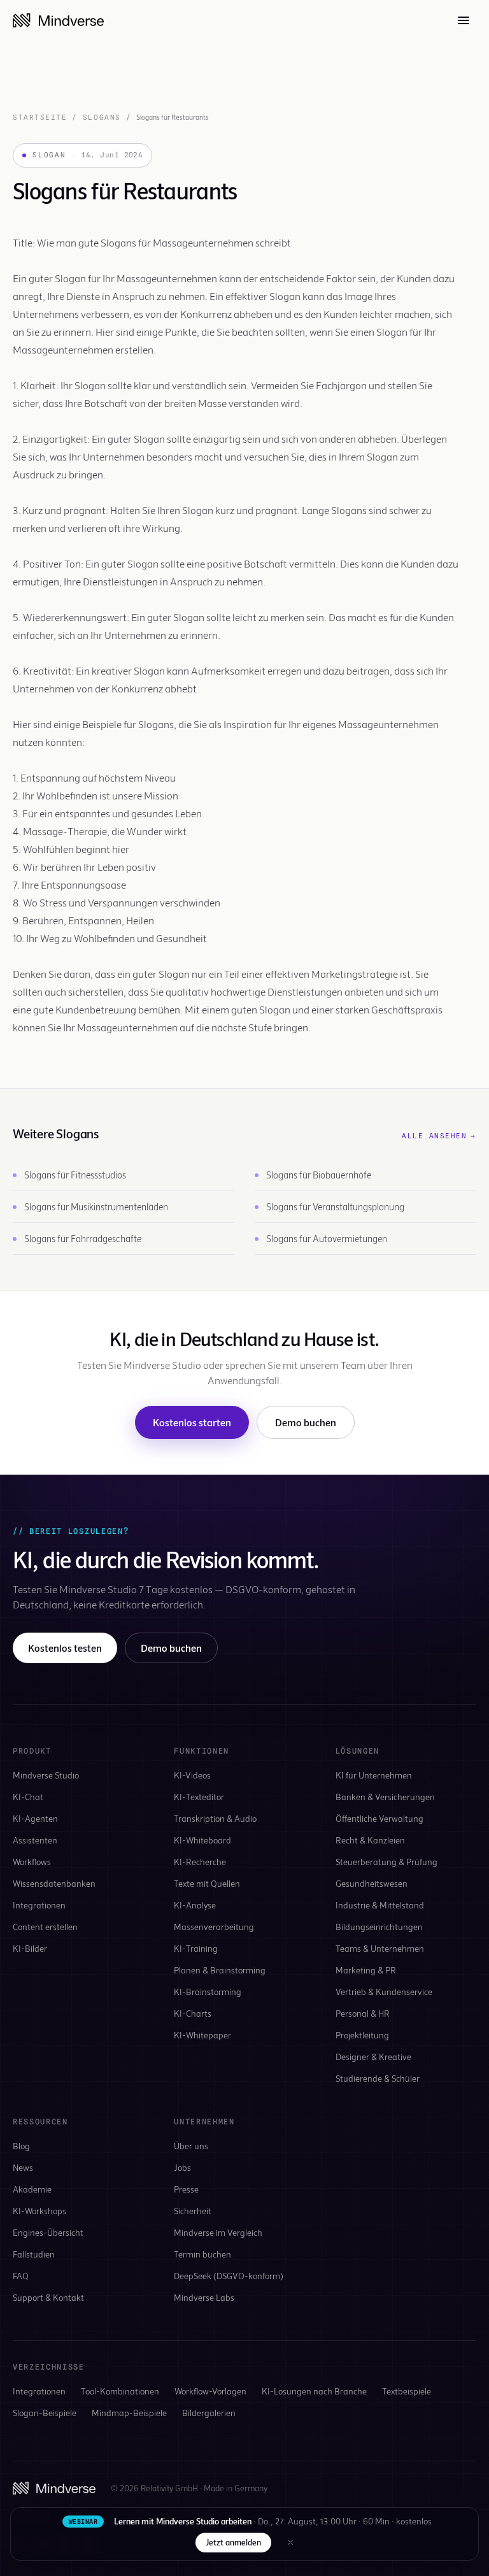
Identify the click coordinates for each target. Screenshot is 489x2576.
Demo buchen (306, 1422)
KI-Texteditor (199, 1797)
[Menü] (464, 20)
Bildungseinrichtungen (379, 1927)
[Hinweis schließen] (290, 2542)
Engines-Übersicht (48, 2232)
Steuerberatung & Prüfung (386, 1862)
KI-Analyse (195, 1905)
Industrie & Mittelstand (380, 1905)
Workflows (32, 1862)
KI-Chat (28, 1797)
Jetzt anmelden (233, 2542)
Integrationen (39, 1905)
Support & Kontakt (48, 2297)
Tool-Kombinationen (120, 2391)
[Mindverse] (58, 20)
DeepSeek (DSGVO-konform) (229, 2276)
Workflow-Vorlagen (210, 2391)
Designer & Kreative (373, 2057)
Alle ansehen (439, 1136)
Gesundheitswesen (372, 1883)
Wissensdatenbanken (54, 1883)
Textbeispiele (407, 2391)
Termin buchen (202, 2254)
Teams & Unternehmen (380, 1948)
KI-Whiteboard (202, 1840)
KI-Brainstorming (208, 1992)
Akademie (32, 2189)
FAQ (21, 2276)
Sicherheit (193, 2211)
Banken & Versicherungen (385, 1797)
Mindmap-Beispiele (129, 2413)
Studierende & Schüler (378, 2078)
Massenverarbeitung (214, 1927)
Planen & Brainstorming (220, 1970)
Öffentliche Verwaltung (379, 1818)
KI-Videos (192, 1775)
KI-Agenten (35, 1818)
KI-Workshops (39, 2211)
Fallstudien (34, 2254)
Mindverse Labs (204, 2297)
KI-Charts (193, 2013)
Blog (21, 2146)
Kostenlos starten (192, 1422)
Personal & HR (363, 2013)
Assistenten (35, 1840)
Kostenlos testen (65, 1648)
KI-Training (196, 1948)
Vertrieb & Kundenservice (384, 1992)
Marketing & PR (366, 1970)
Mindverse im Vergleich (218, 2232)
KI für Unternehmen (374, 1775)
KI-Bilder (30, 1948)
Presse (186, 2189)
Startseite (40, 117)
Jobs (182, 2167)
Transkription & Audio (215, 1818)
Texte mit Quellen (207, 1883)
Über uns (191, 2146)
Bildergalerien (209, 2413)
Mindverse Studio (46, 1775)
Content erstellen (45, 1927)
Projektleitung (362, 2035)
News (23, 2167)
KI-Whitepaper (202, 2035)
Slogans (102, 117)
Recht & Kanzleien (370, 1840)
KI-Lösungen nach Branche (314, 2391)
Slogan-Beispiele (45, 2413)
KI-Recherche (200, 1862)
